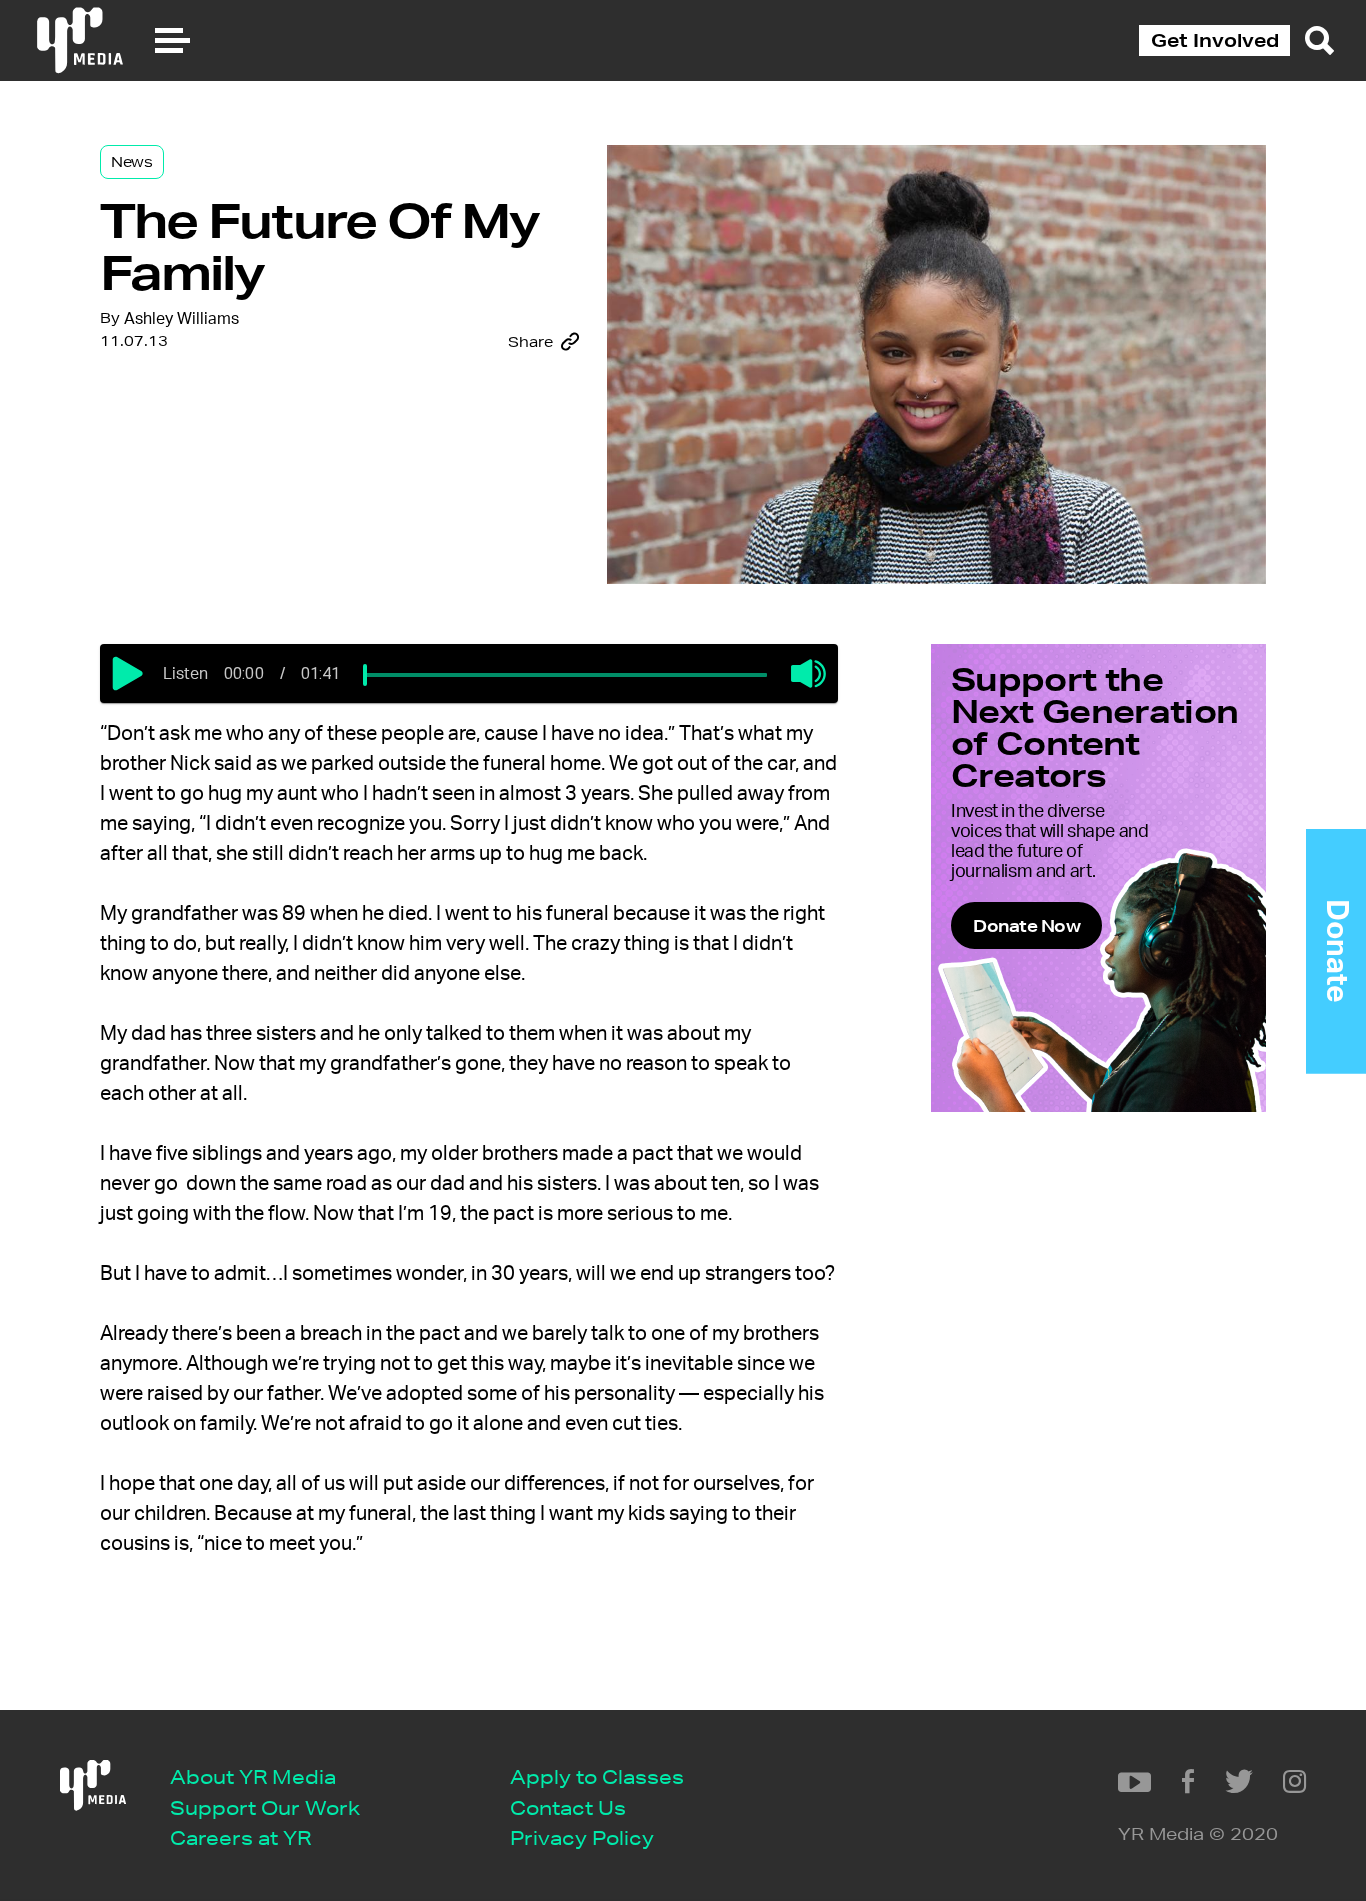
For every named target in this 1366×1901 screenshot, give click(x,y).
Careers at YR (240, 1837)
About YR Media (253, 1776)
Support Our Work (265, 1807)
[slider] (365, 675)
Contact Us (568, 1807)
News (132, 162)
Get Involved (1215, 40)
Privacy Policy (582, 1837)
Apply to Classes (597, 1776)
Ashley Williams (181, 319)
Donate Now (1026, 925)
